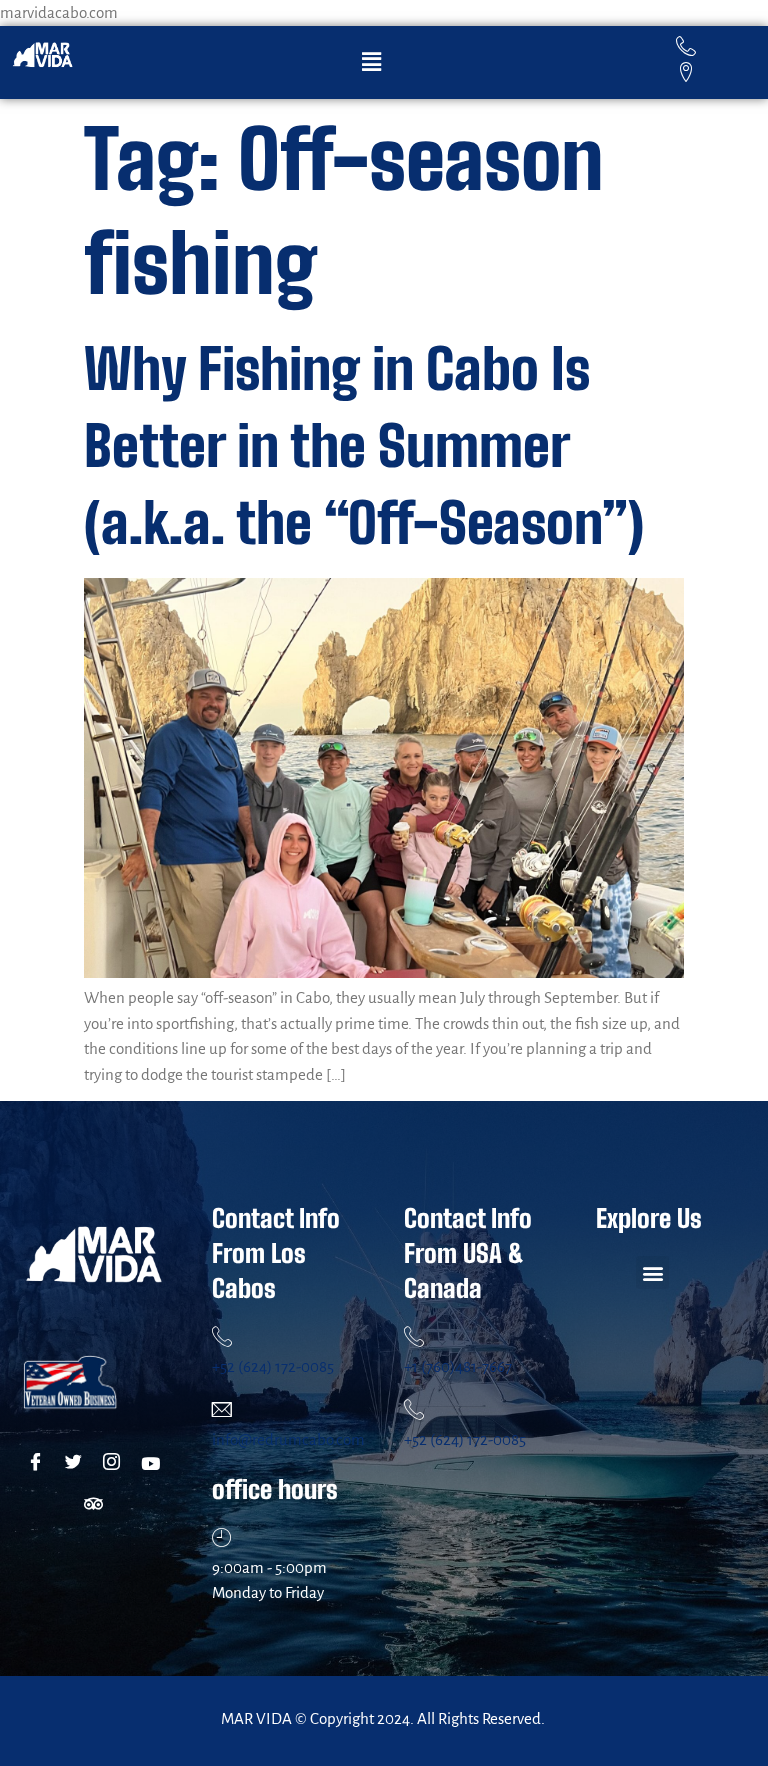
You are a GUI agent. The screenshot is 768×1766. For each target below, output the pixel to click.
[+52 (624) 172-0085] (222, 1336)
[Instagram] (115, 1464)
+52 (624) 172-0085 (273, 1366)
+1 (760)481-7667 (458, 1366)
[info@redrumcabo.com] (222, 1409)
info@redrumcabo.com (288, 1439)
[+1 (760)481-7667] (414, 1336)
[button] (371, 62)
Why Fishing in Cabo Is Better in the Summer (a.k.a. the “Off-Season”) (364, 446)
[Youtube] (153, 1464)
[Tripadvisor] (96, 1504)
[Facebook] (39, 1464)
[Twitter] (77, 1464)
